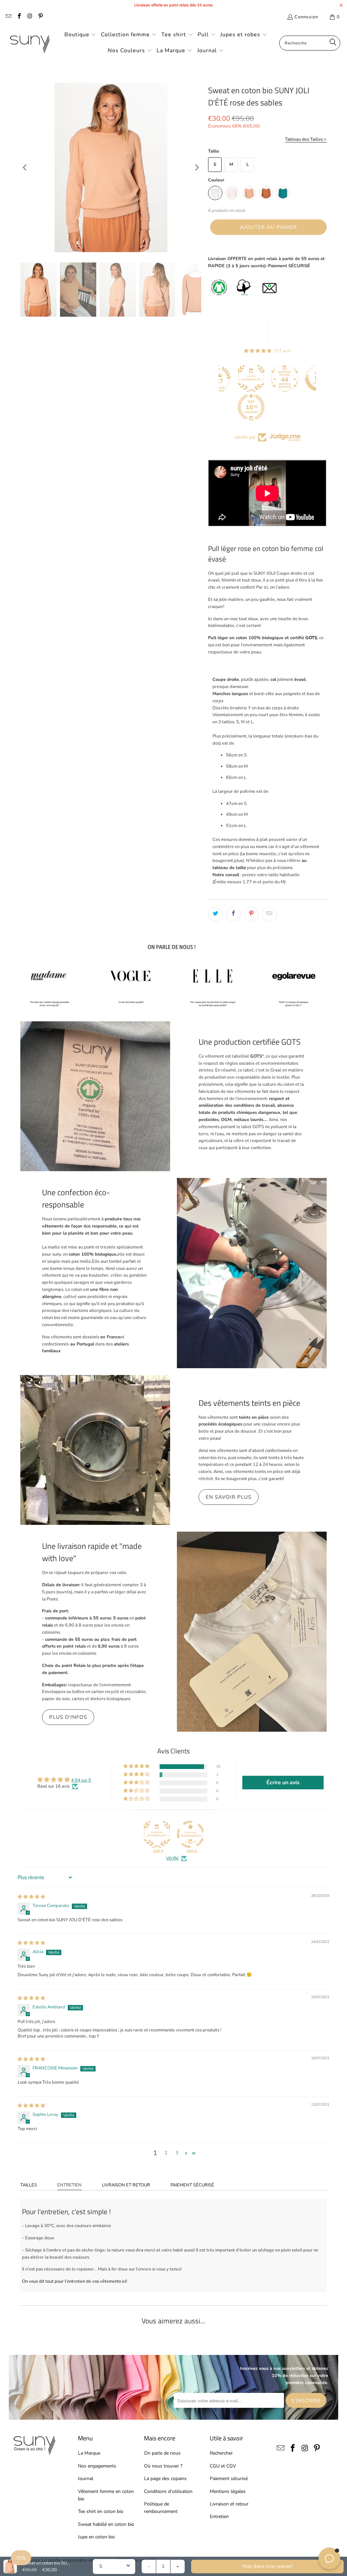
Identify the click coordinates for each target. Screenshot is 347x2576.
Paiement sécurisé (192, 2185)
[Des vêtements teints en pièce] (95, 1450)
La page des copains (165, 2479)
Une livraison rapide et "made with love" (92, 1552)
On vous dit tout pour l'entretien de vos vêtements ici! (75, 2281)
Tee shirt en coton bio (101, 2511)
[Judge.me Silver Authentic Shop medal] (225, 378)
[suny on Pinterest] (40, 17)
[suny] (30, 43)
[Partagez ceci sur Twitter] (216, 914)
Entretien (69, 2185)
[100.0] (157, 1834)
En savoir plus (229, 1497)
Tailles (29, 2185)
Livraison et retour (126, 2185)
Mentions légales (228, 2491)
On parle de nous (162, 2453)
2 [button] (166, 2153)
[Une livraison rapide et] (252, 1632)
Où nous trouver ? (163, 2466)
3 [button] (177, 2153)
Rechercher (221, 2453)
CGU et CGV (223, 2466)
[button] (80, 35)
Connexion (306, 17)
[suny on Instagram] (29, 17)
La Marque (89, 2453)
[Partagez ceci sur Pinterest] (251, 914)
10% (21, 2558)
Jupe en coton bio (96, 2537)
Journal (86, 2479)
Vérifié (172, 1858)
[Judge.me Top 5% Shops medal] (292, 378)
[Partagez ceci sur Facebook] (233, 914)
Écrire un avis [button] (283, 1783)
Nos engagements (97, 2466)
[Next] (196, 168)
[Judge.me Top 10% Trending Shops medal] (225, 407)
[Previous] (25, 168)
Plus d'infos (68, 1717)
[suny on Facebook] (19, 17)
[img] (31, 1897)
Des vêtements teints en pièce (249, 1403)
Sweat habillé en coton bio (106, 2524)
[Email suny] (8, 17)
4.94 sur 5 (81, 1780)
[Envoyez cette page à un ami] (269, 914)
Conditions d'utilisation (168, 2491)
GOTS (311, 638)
